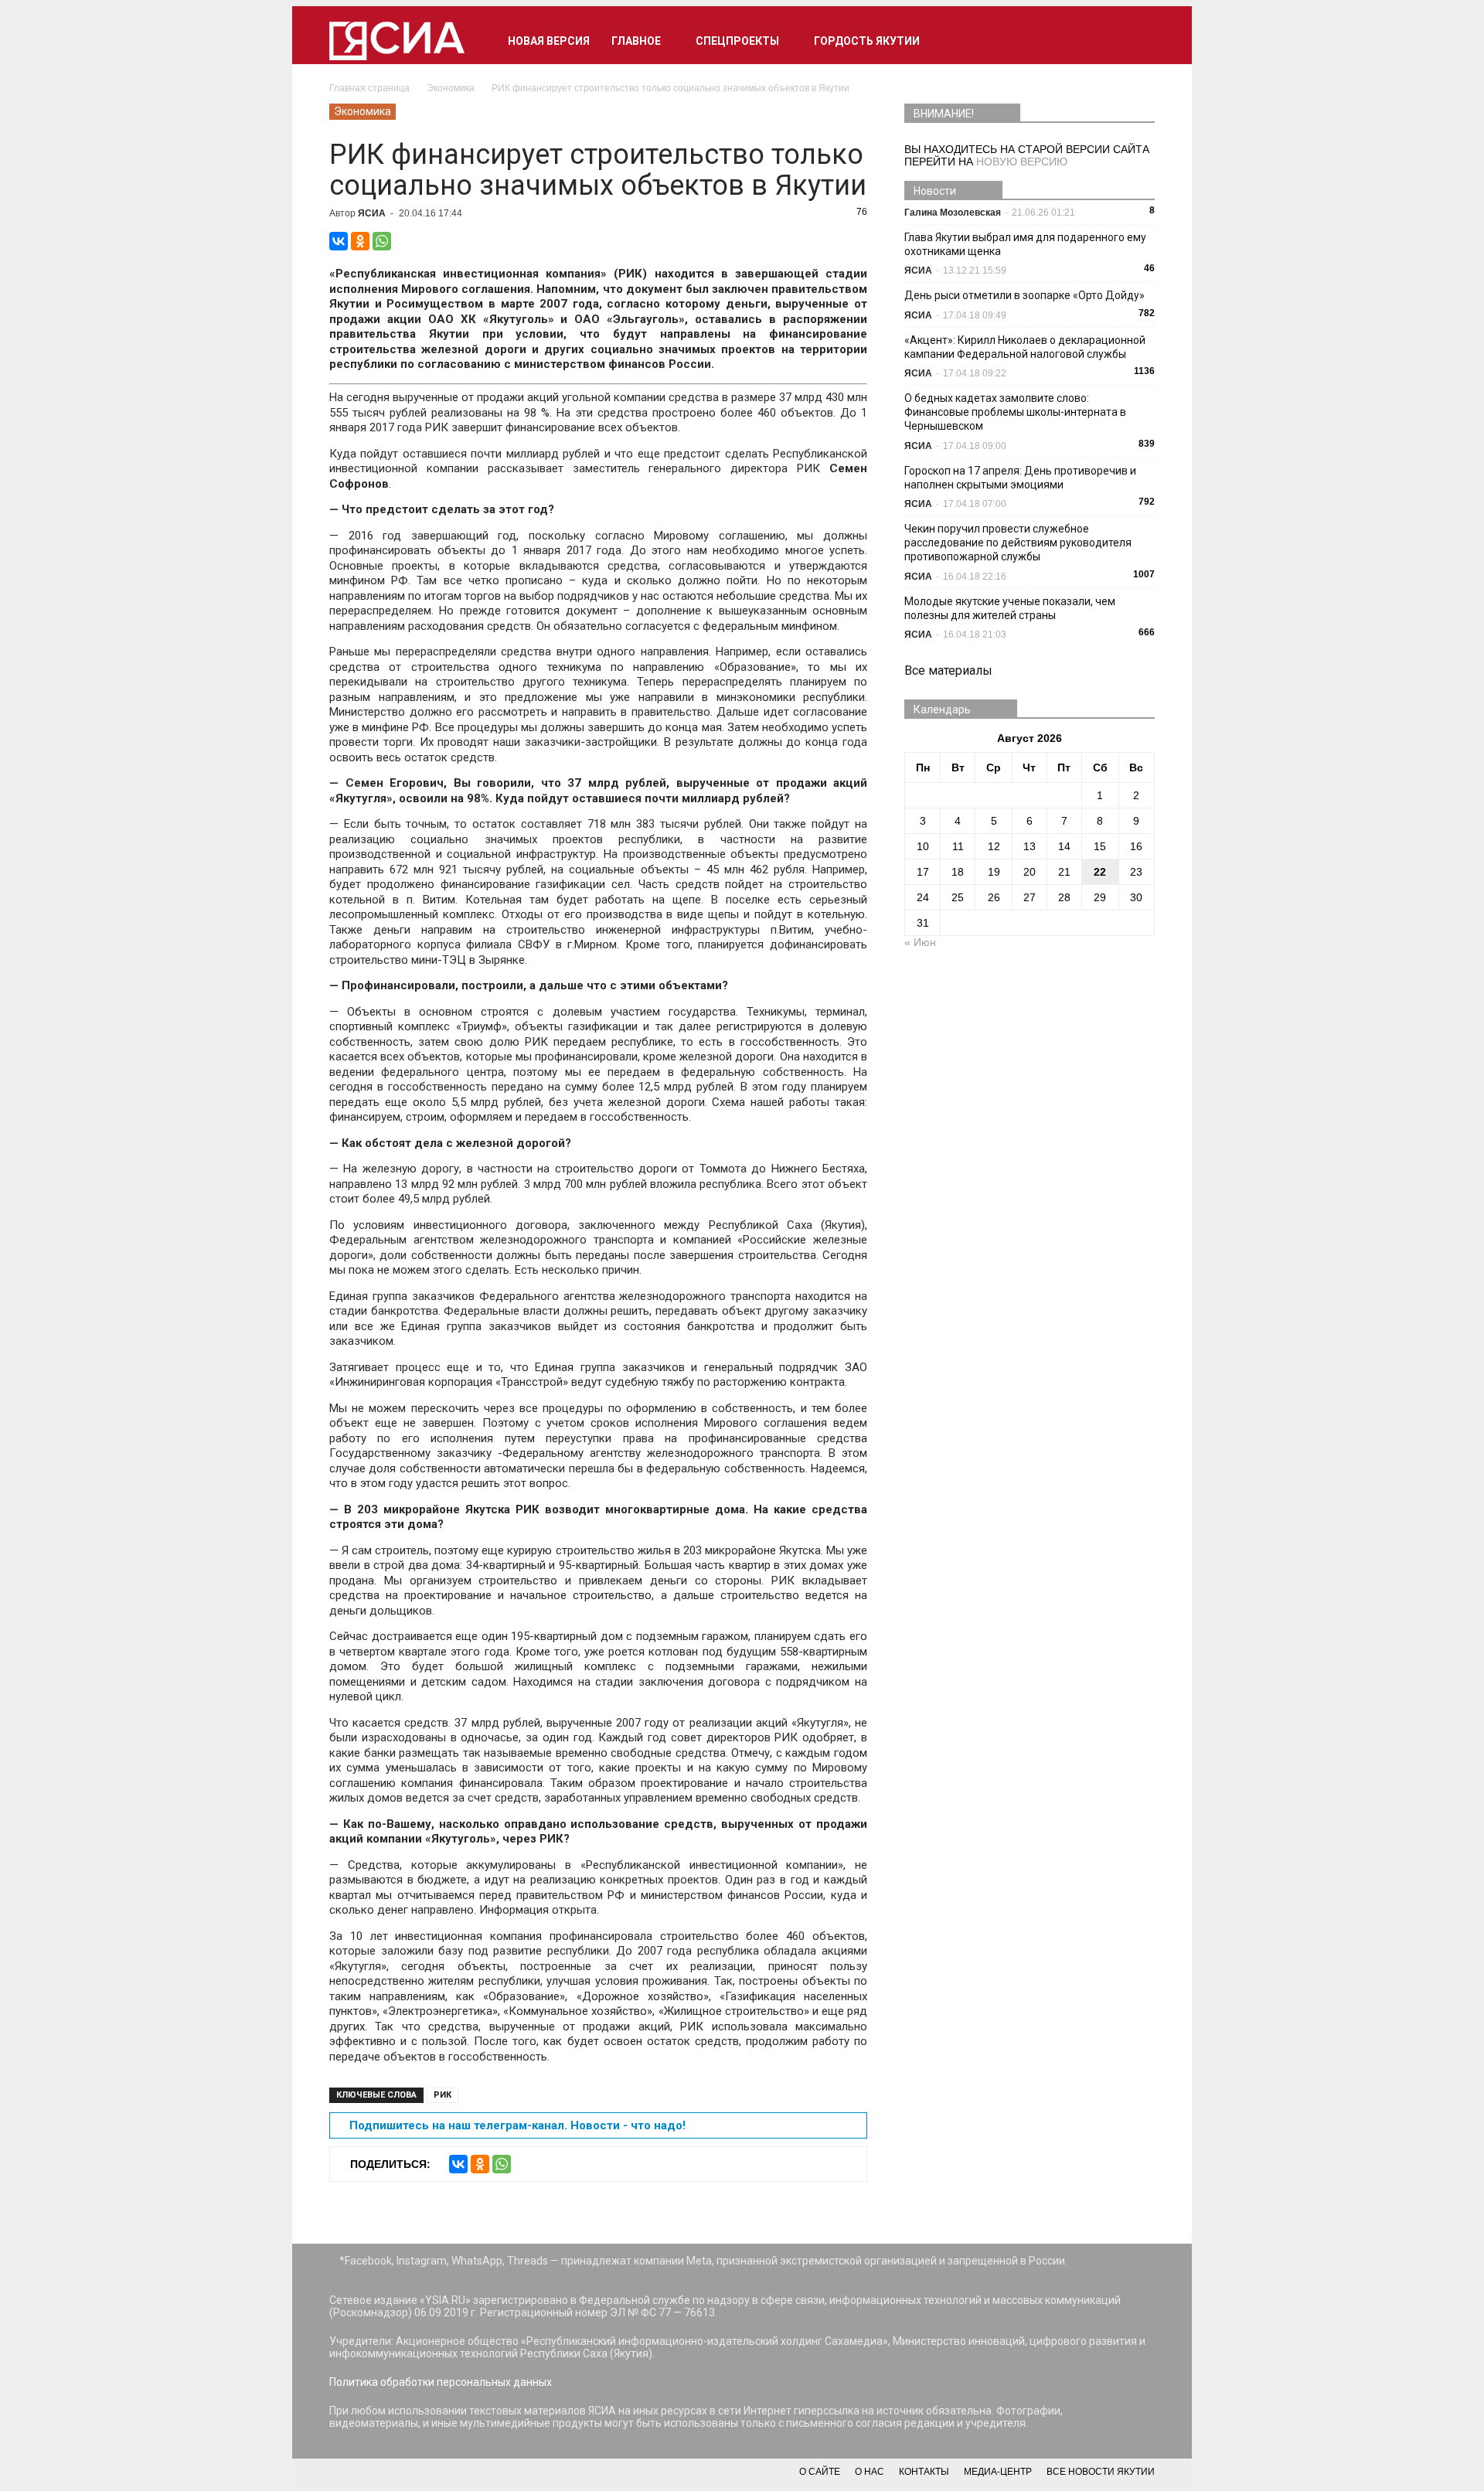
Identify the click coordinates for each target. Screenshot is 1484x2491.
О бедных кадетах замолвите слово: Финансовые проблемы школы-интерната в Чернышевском (1015, 412)
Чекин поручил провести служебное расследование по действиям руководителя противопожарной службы (1018, 543)
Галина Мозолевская (953, 213)
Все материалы (948, 670)
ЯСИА (372, 213)
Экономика (362, 111)
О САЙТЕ (820, 2472)
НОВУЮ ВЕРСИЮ (1022, 162)
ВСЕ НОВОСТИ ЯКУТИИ (1101, 2472)
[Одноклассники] (360, 241)
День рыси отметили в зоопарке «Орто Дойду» (1025, 295)
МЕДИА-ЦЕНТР (998, 2472)
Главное (636, 41)
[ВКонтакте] (339, 241)
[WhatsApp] (382, 241)
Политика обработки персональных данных (441, 2382)
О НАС (870, 2472)
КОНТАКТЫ (924, 2472)
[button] (1136, 41)
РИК (442, 2095)
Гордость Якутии (867, 41)
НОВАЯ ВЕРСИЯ (549, 41)
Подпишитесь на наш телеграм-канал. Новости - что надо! (517, 2125)
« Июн (920, 942)
